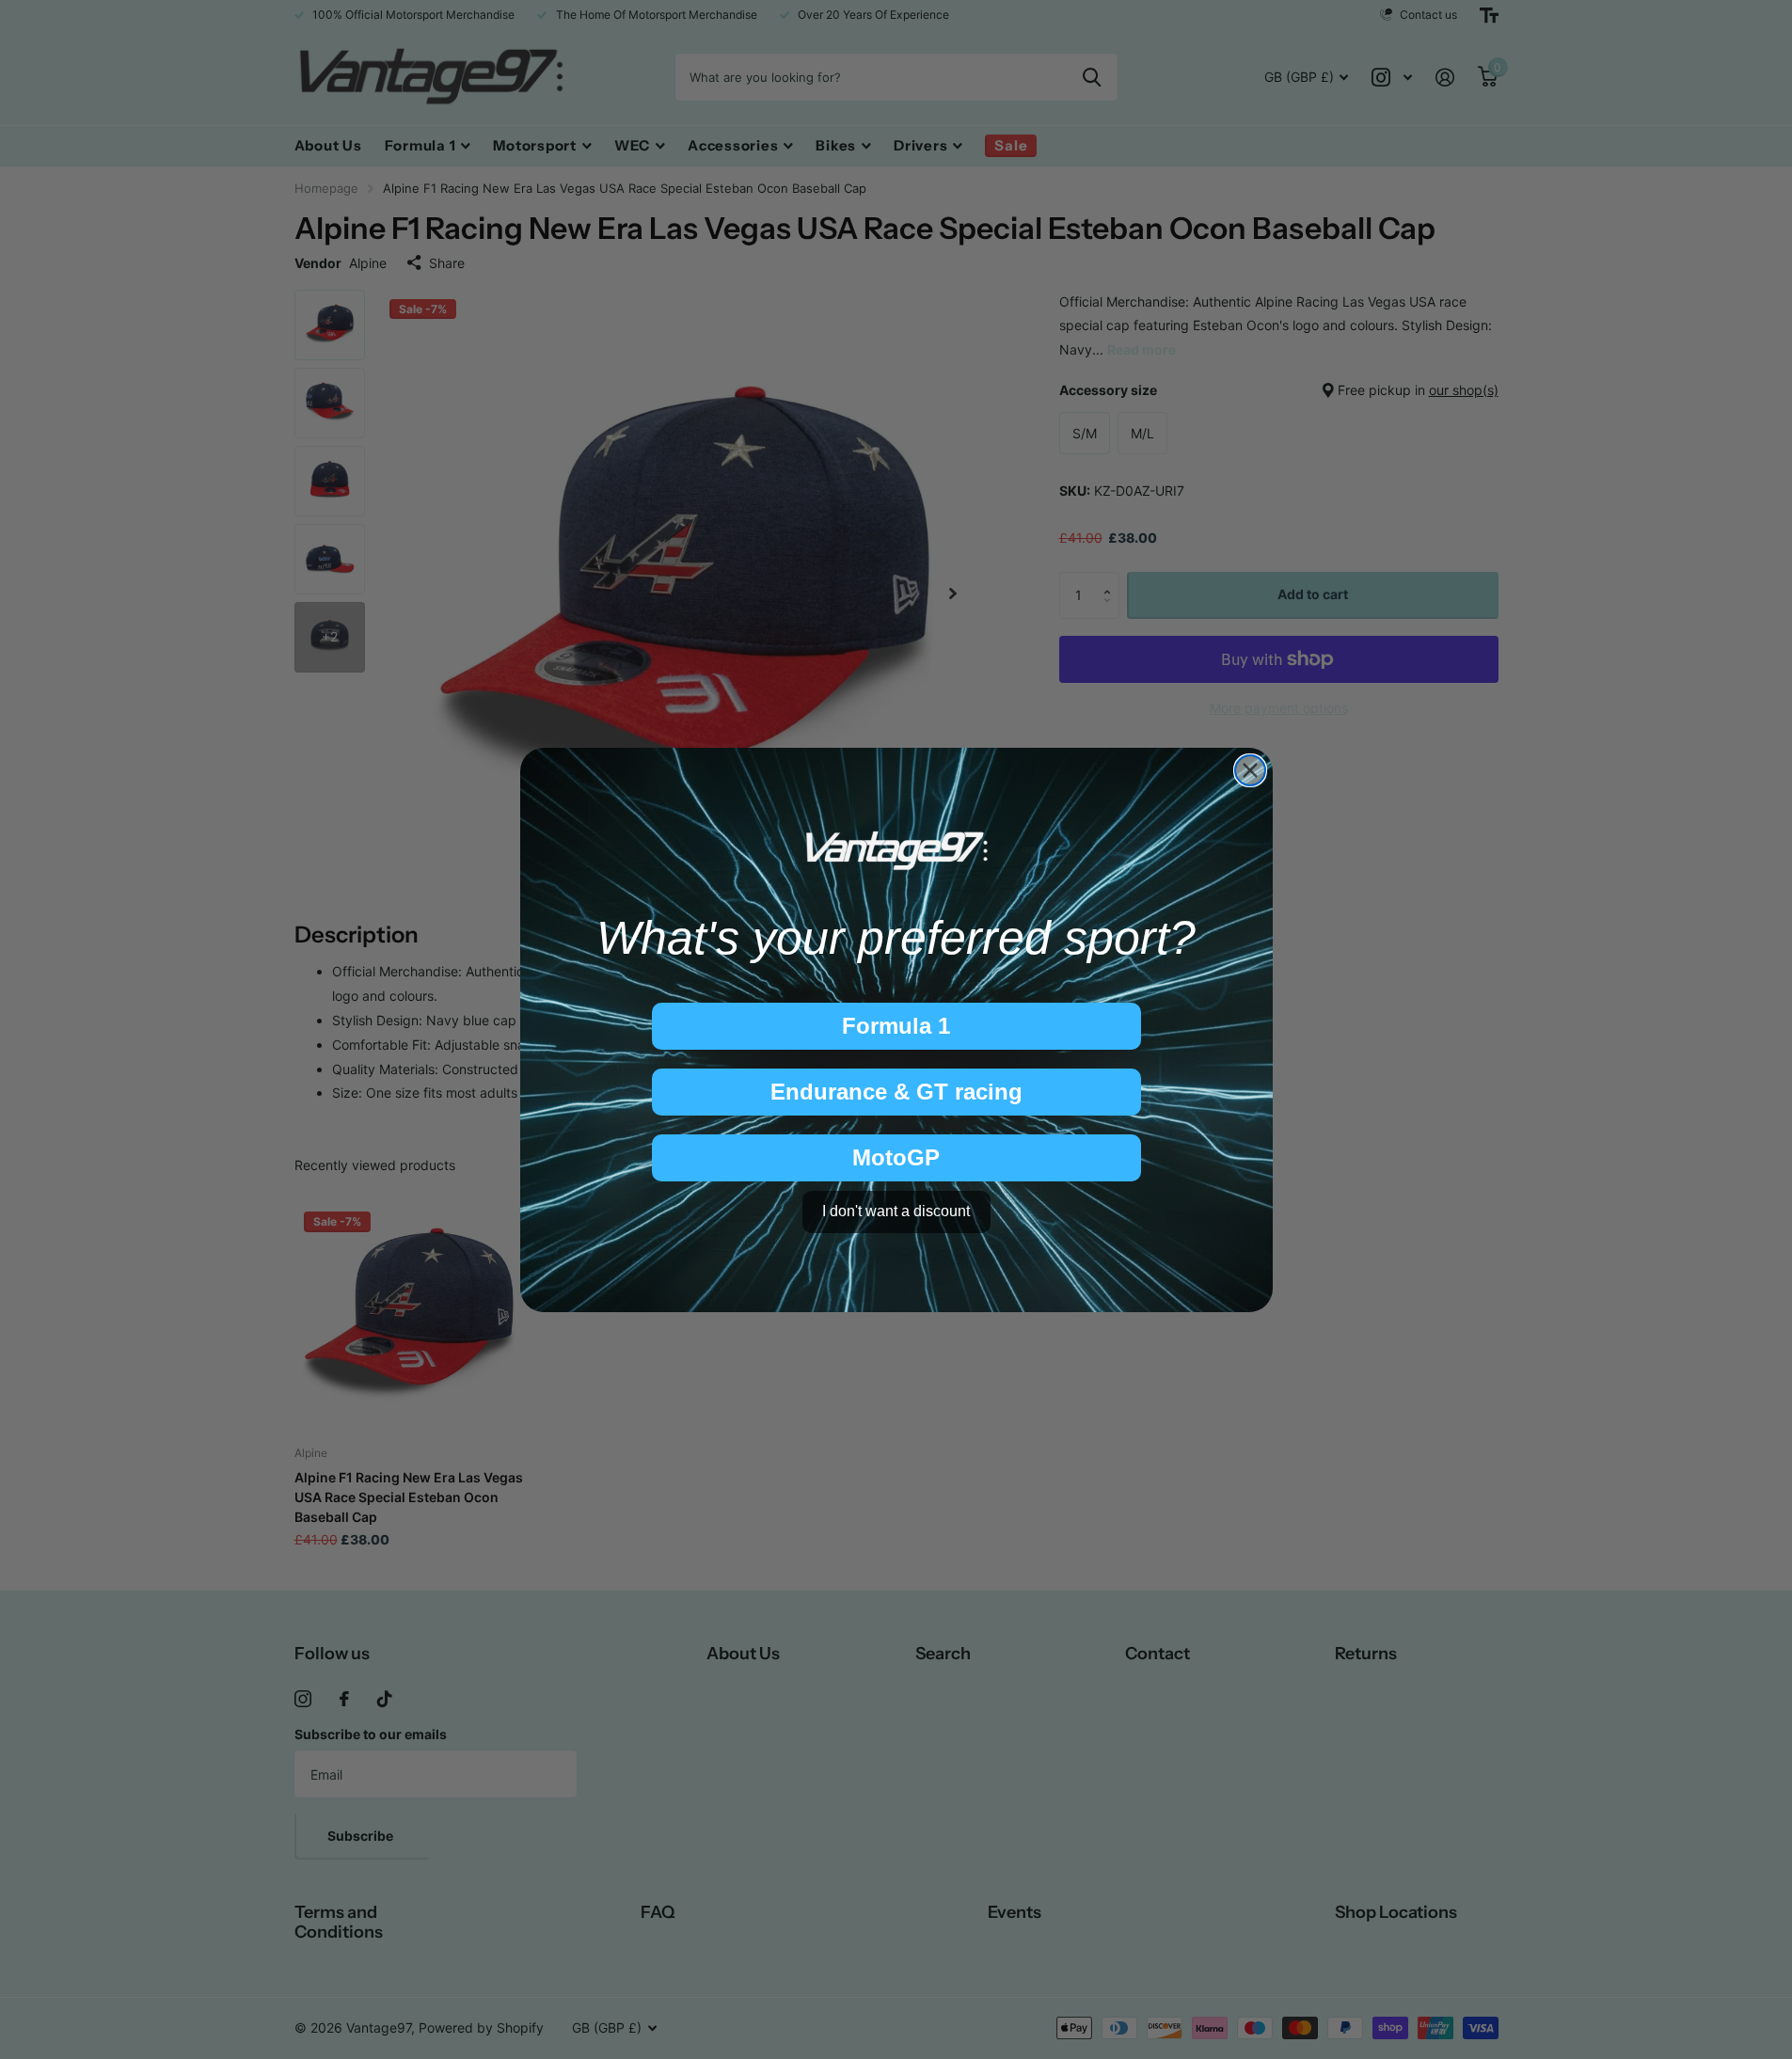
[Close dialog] (1250, 770)
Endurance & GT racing (896, 1092)
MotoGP (896, 1157)
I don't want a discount (896, 1211)
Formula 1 (896, 1026)
